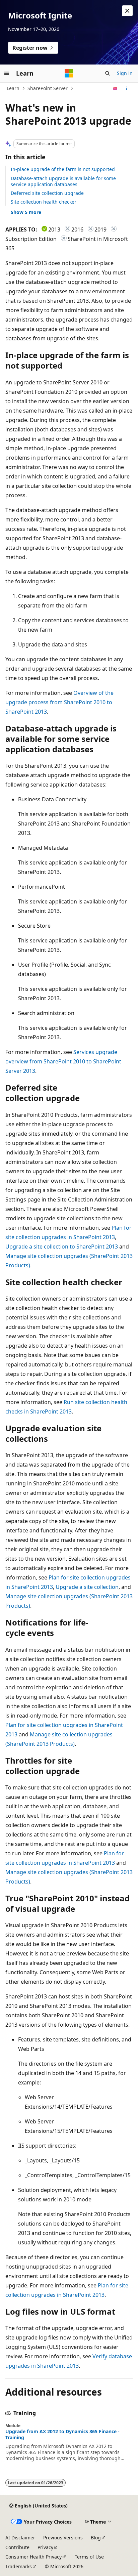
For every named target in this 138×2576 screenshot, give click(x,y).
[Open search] (108, 73)
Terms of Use (89, 2557)
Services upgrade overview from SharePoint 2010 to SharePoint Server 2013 (63, 1061)
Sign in (125, 73)
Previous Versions (63, 2538)
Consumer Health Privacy (33, 2557)
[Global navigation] (7, 73)
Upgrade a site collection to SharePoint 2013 (62, 1247)
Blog (96, 2538)
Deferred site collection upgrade (47, 193)
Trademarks (19, 2566)
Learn (13, 88)
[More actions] (127, 88)
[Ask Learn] (115, 88)
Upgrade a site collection (87, 1587)
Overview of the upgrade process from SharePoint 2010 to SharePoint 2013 (59, 702)
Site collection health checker (44, 202)
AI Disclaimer (20, 2538)
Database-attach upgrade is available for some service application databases (63, 181)
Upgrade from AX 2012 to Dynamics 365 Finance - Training (62, 2435)
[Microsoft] (69, 73)
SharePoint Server (48, 88)
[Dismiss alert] (127, 11)
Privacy (45, 2547)
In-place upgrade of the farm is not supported (63, 169)
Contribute (17, 2547)
